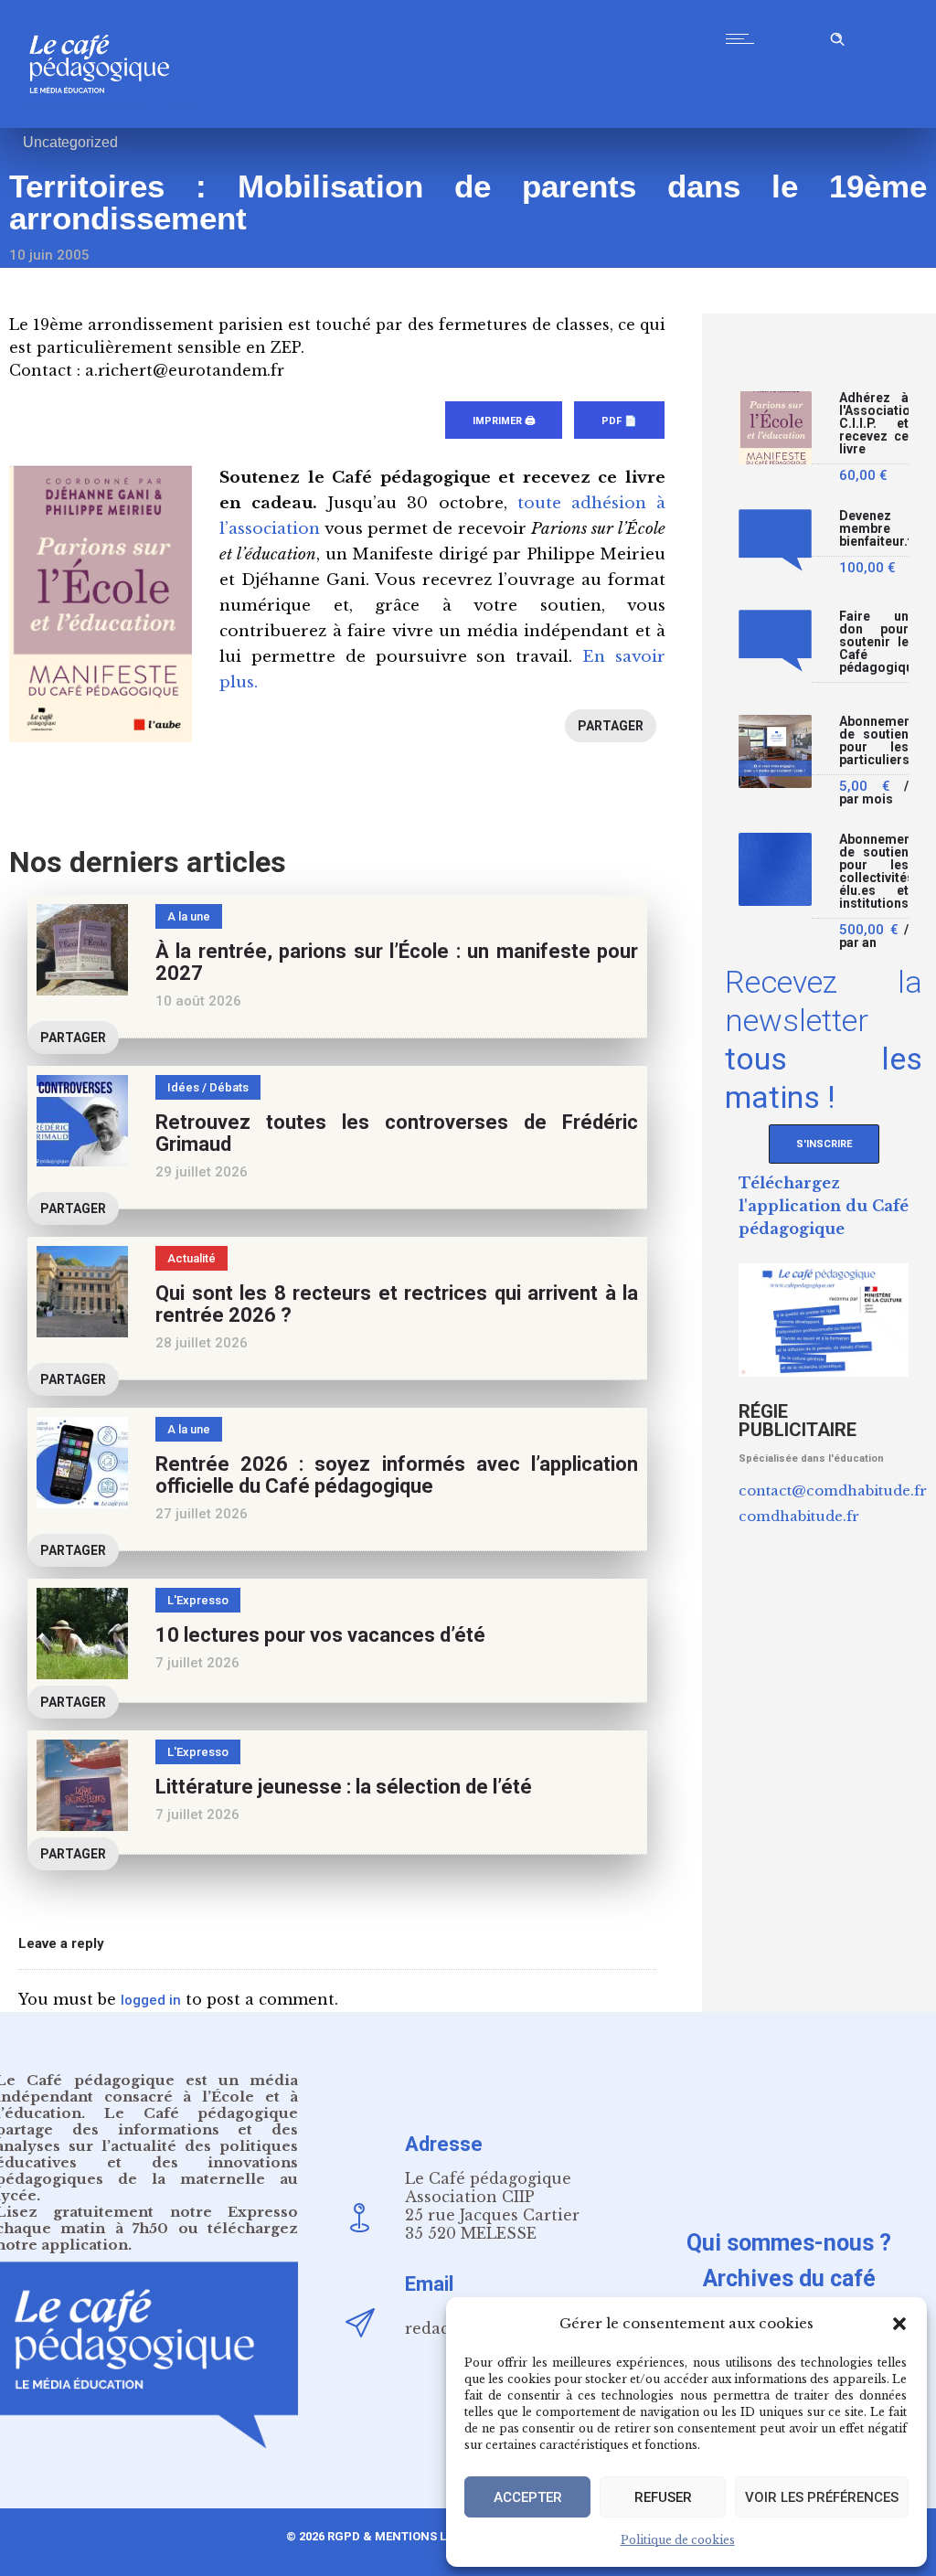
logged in (151, 2000)
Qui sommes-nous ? (789, 2243)
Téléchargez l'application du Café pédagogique (824, 1206)
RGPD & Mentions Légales (409, 2536)
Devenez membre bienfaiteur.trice (874, 529)
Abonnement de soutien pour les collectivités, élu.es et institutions (874, 872)
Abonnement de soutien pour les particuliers (874, 741)
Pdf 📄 (619, 421)
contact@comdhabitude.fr (833, 1490)
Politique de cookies (678, 2540)
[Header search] (837, 36)
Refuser (663, 2497)
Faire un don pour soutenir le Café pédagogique (874, 642)
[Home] (106, 123)
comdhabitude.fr (799, 1516)
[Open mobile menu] (744, 38)
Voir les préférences (822, 2497)
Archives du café (789, 2278)
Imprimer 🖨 (504, 421)
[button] (899, 2324)
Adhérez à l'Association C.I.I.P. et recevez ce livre (874, 424)
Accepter (528, 2497)
